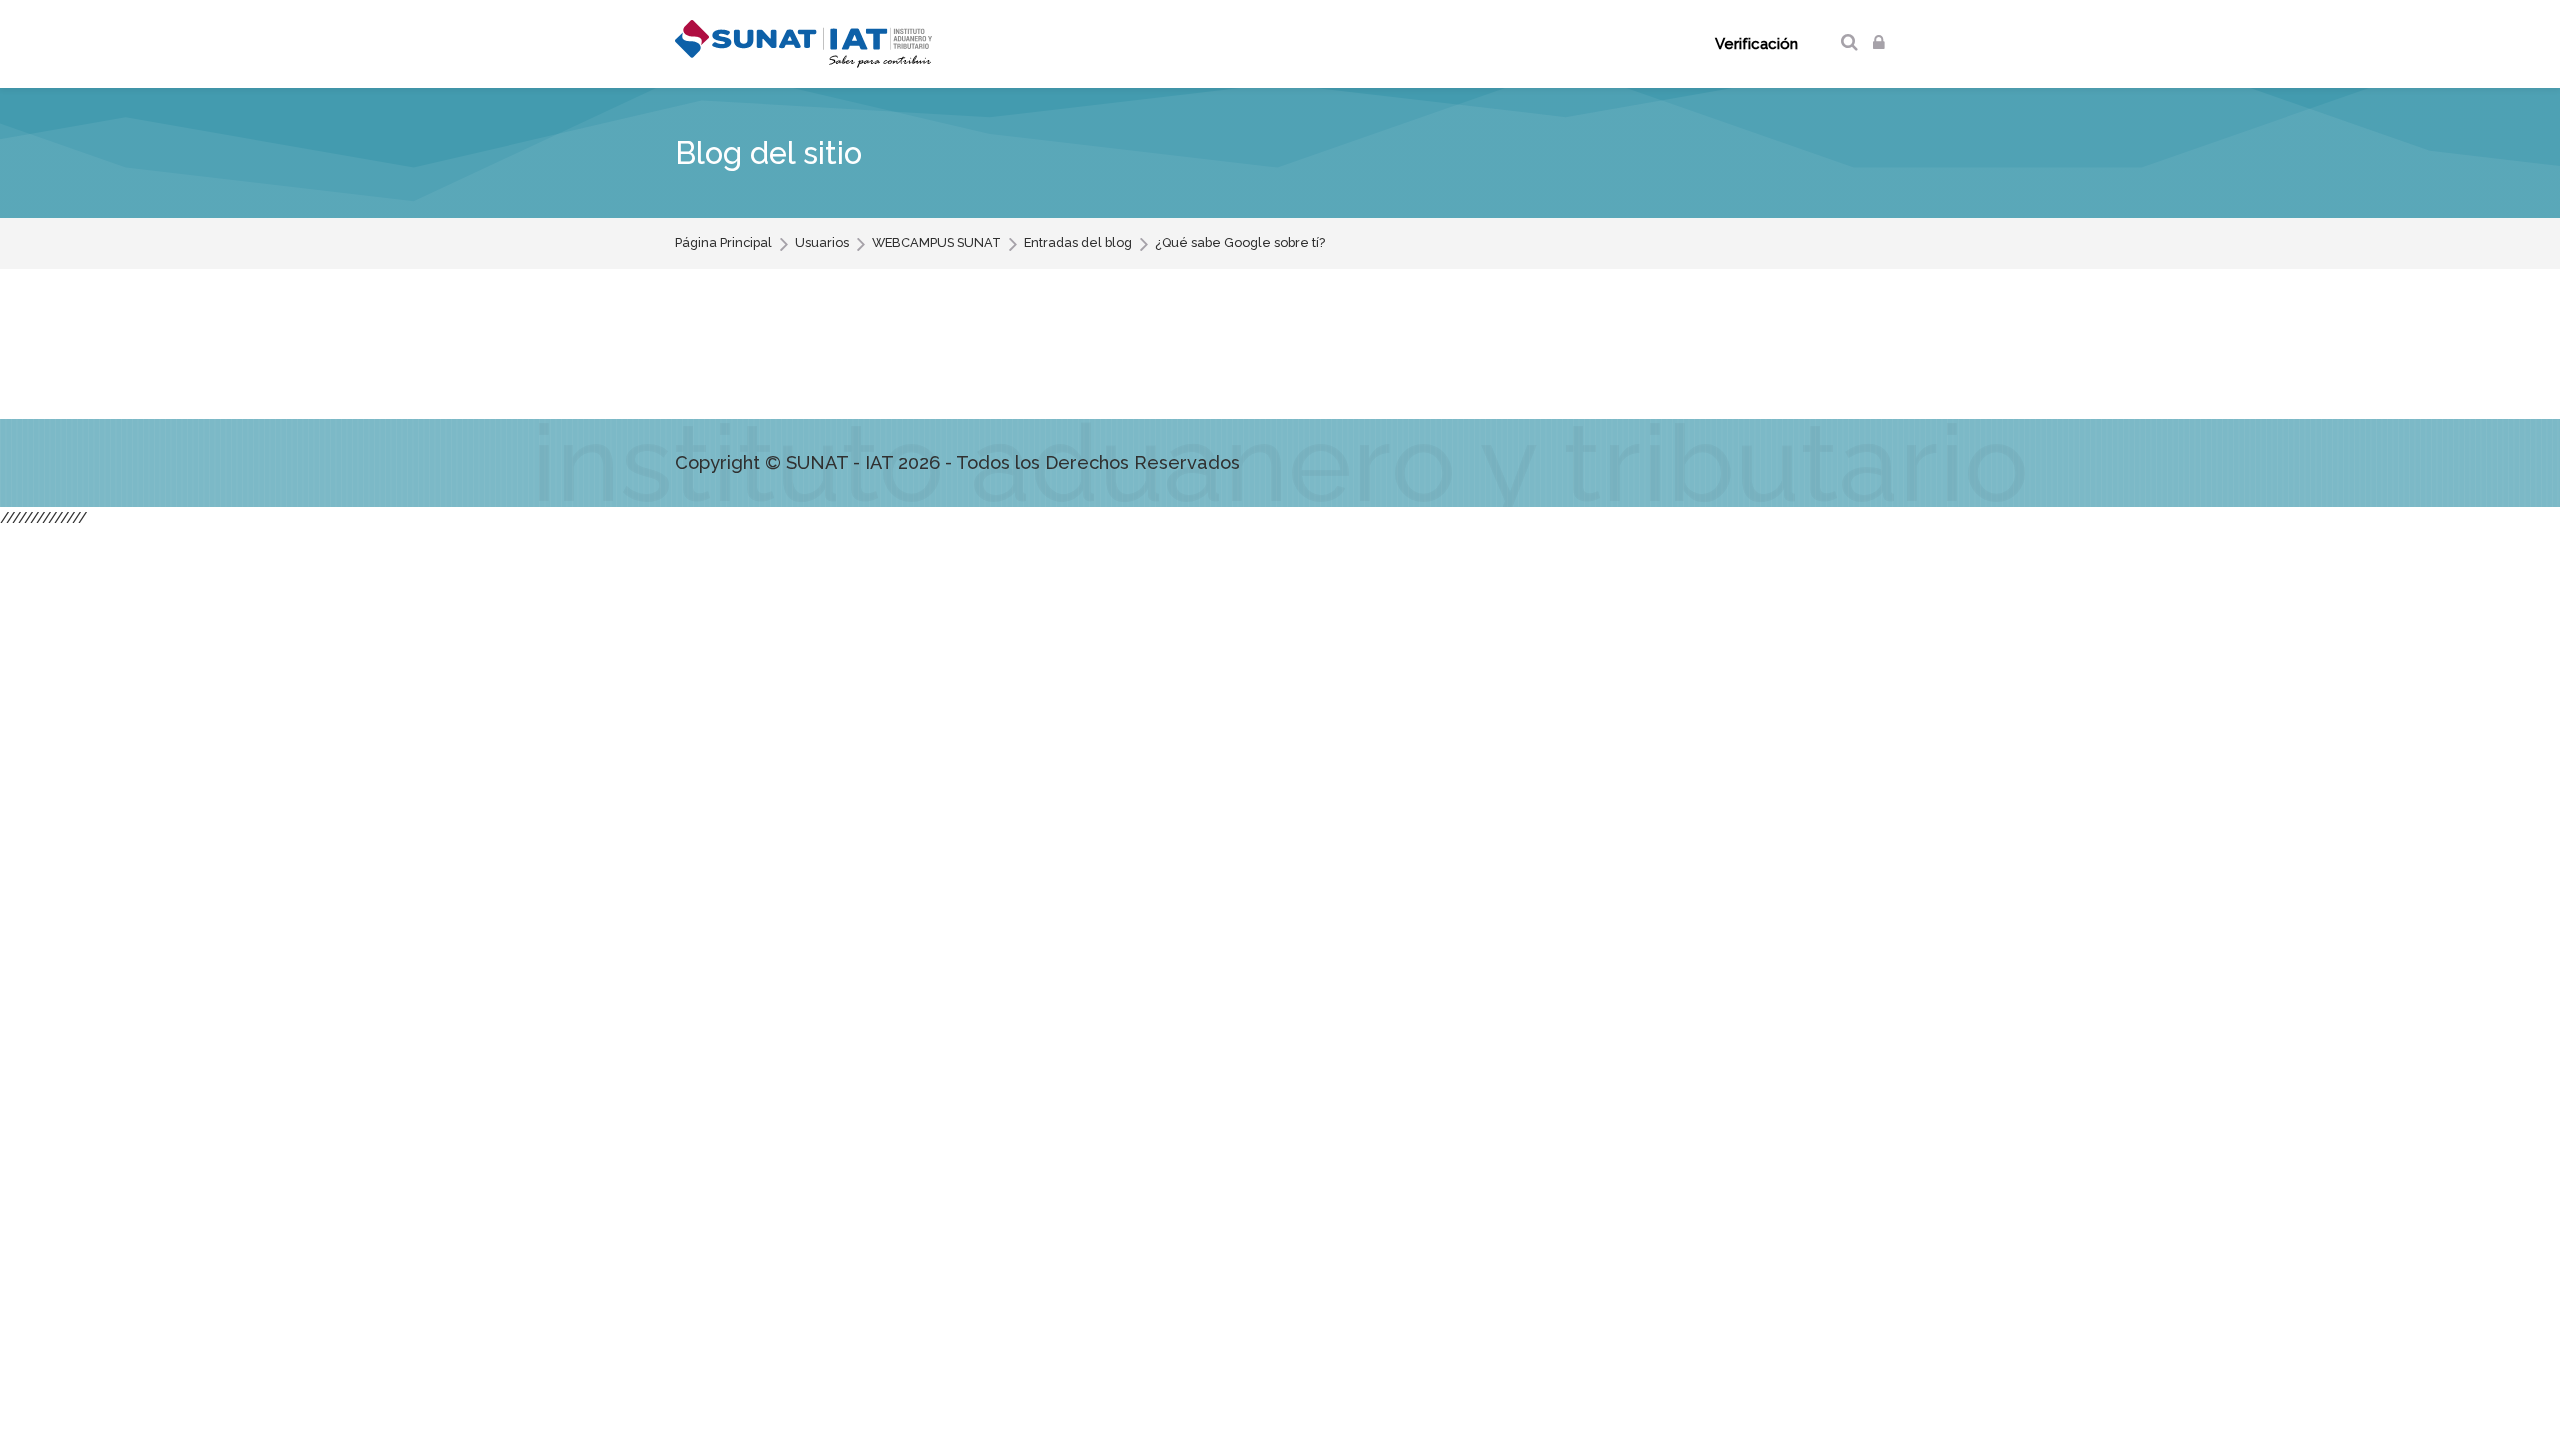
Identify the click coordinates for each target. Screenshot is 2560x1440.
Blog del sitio (768, 153)
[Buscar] (1849, 43)
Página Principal (723, 243)
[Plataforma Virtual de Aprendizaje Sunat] (803, 44)
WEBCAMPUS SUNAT (936, 243)
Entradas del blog (1078, 243)
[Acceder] (1879, 43)
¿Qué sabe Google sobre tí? (1240, 243)
